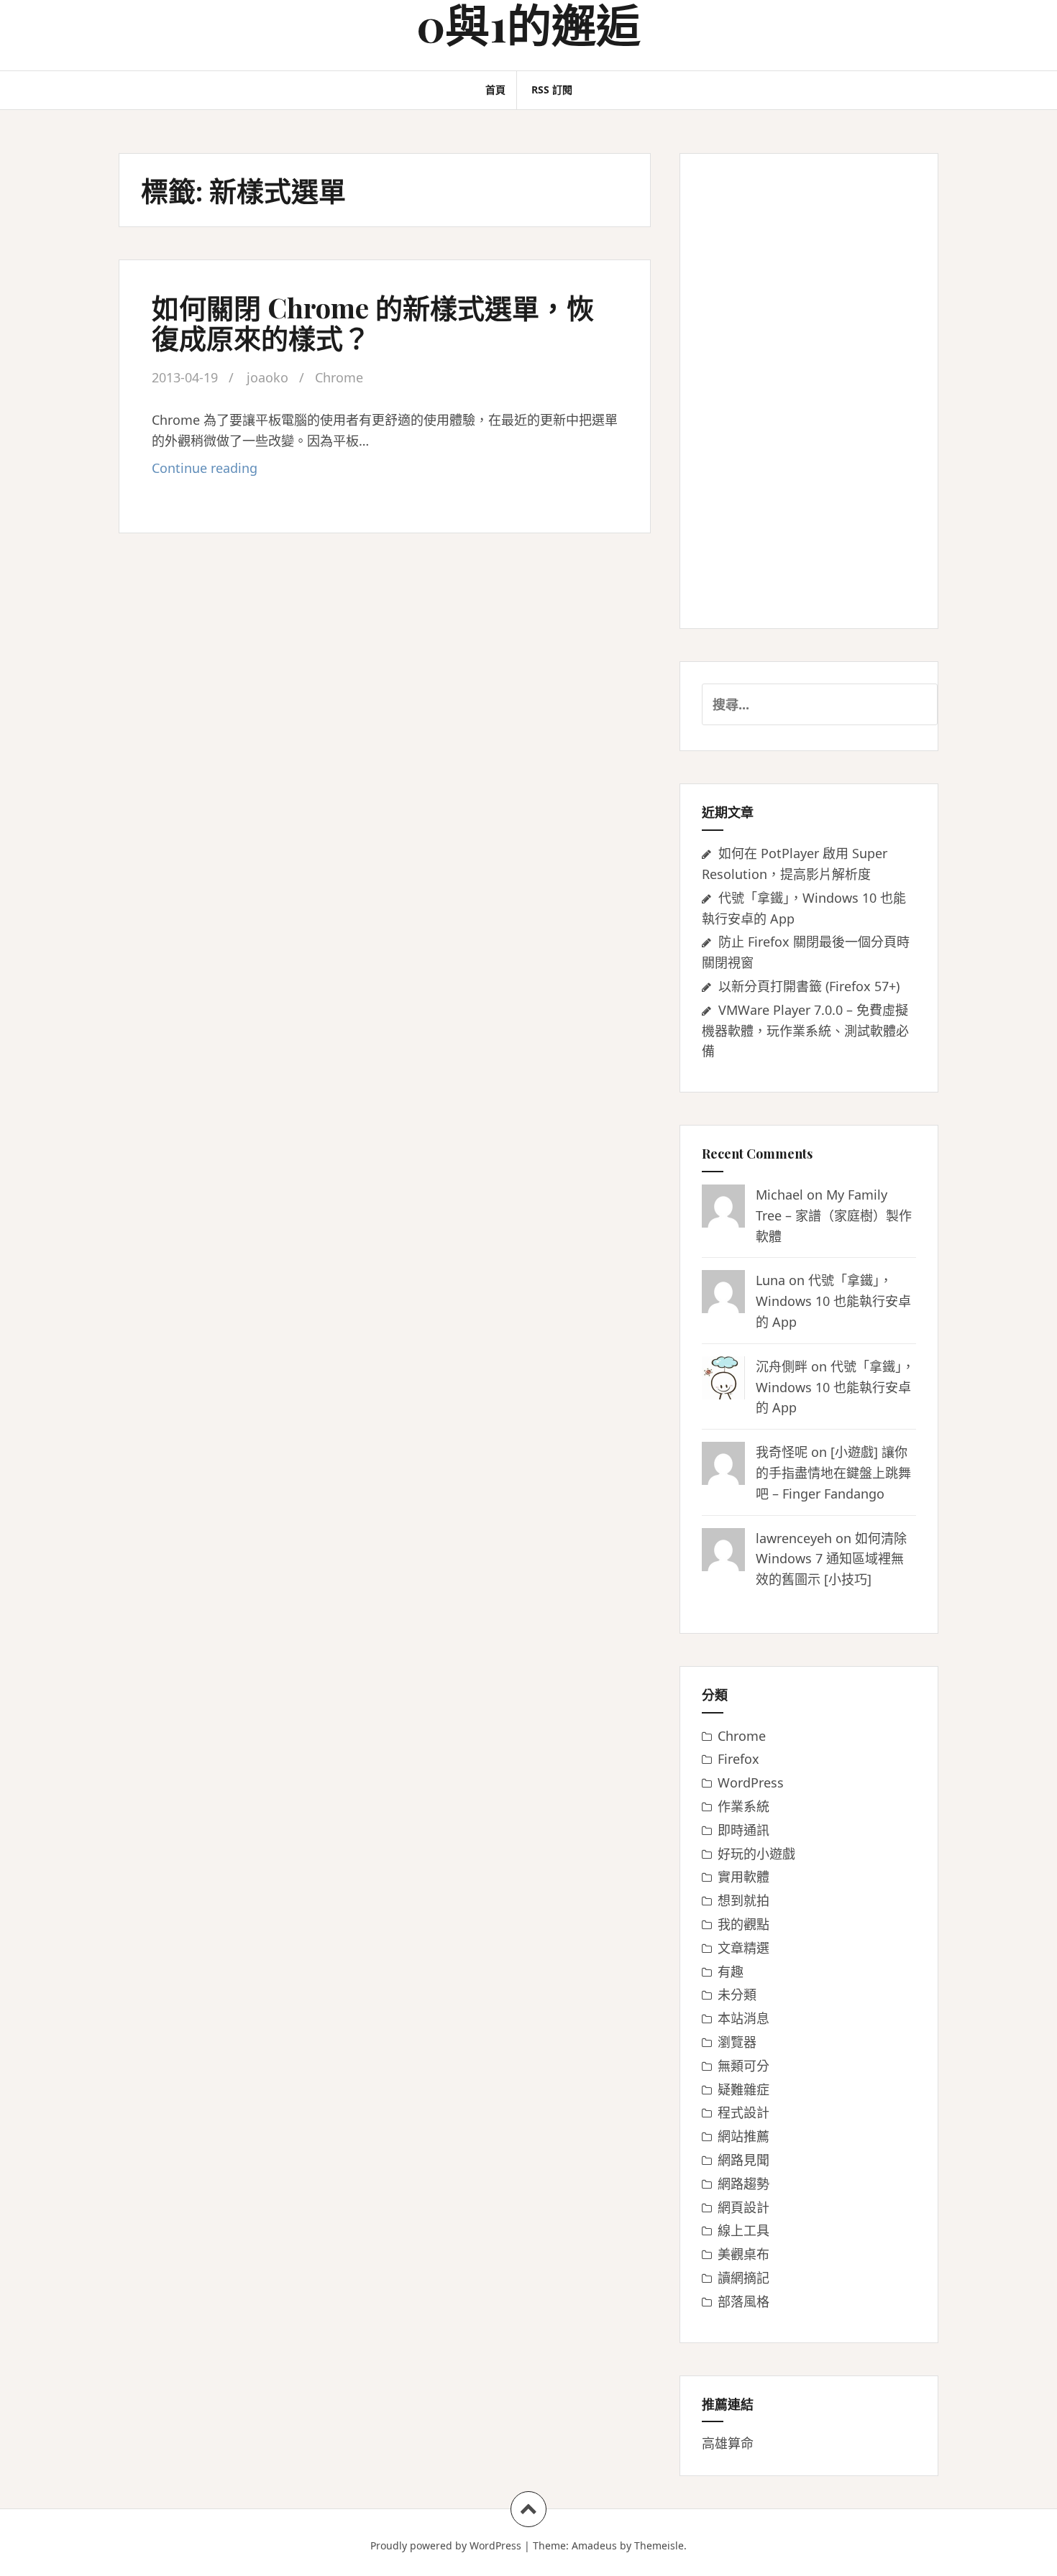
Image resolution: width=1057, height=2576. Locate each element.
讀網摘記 (743, 2278)
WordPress (751, 1782)
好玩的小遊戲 (756, 1854)
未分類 (737, 1995)
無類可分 (743, 2066)
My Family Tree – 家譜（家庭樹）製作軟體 (834, 1215)
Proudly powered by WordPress (446, 2545)
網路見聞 (743, 2160)
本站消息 (743, 2018)
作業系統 (743, 1806)
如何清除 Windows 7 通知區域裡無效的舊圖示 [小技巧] (831, 1559)
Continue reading (228, 472)
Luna (770, 1280)
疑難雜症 (743, 2089)
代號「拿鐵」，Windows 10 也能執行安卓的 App (833, 1301)
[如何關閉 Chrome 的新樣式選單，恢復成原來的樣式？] (383, 293)
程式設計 (743, 2112)
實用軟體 (743, 1877)
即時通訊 (743, 1830)
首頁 (495, 89)
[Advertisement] (809, 391)
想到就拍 (743, 1900)
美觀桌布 (743, 2254)
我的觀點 (743, 1924)
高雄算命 (728, 2443)
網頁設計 (743, 2207)
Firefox (738, 1759)
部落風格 (743, 2301)
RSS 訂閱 (552, 89)
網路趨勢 (743, 2184)
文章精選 (743, 1948)
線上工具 (743, 2230)
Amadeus (594, 2545)
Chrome (339, 377)
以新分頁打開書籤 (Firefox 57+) (809, 986)
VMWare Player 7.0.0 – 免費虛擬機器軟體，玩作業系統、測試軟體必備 (805, 1031)
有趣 (731, 1972)
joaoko (267, 377)
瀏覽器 (737, 2042)
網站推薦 (743, 2136)
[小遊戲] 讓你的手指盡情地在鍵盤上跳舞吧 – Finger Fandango (833, 1473)
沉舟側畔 (782, 1366)
